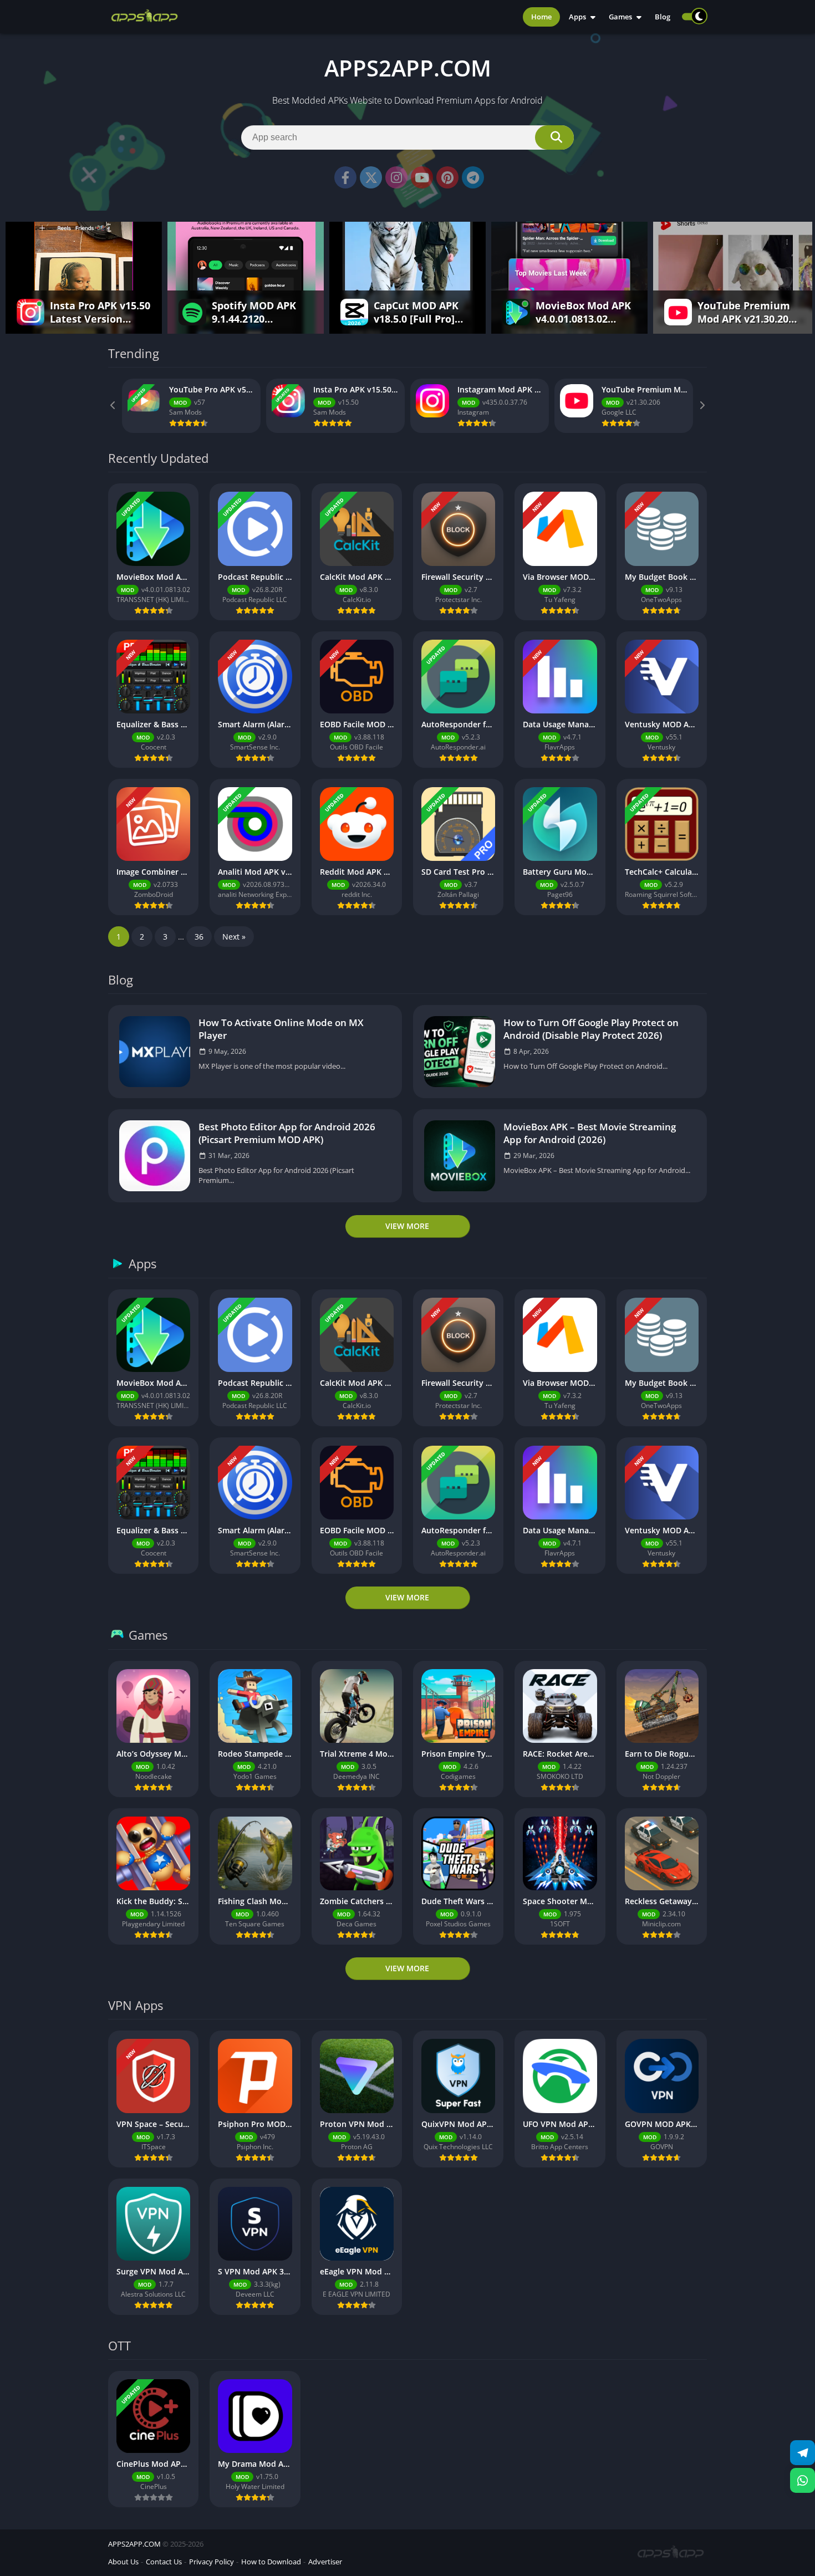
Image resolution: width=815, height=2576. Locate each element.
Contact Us (164, 2562)
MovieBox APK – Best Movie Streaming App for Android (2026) (590, 1133)
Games (620, 17)
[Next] (701, 406)
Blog (663, 17)
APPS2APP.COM (134, 2544)
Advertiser (325, 2562)
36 (199, 937)
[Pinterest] (447, 177)
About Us (123, 2562)
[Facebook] (345, 177)
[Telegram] (473, 177)
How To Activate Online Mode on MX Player (281, 1029)
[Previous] (114, 406)
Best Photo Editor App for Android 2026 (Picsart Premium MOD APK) (287, 1133)
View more (407, 1226)
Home (541, 17)
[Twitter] (371, 177)
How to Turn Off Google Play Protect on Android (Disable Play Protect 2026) (591, 1029)
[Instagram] (396, 177)
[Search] (554, 137)
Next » (234, 937)
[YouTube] (422, 177)
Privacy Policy (212, 2562)
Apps (577, 17)
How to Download (271, 2562)
